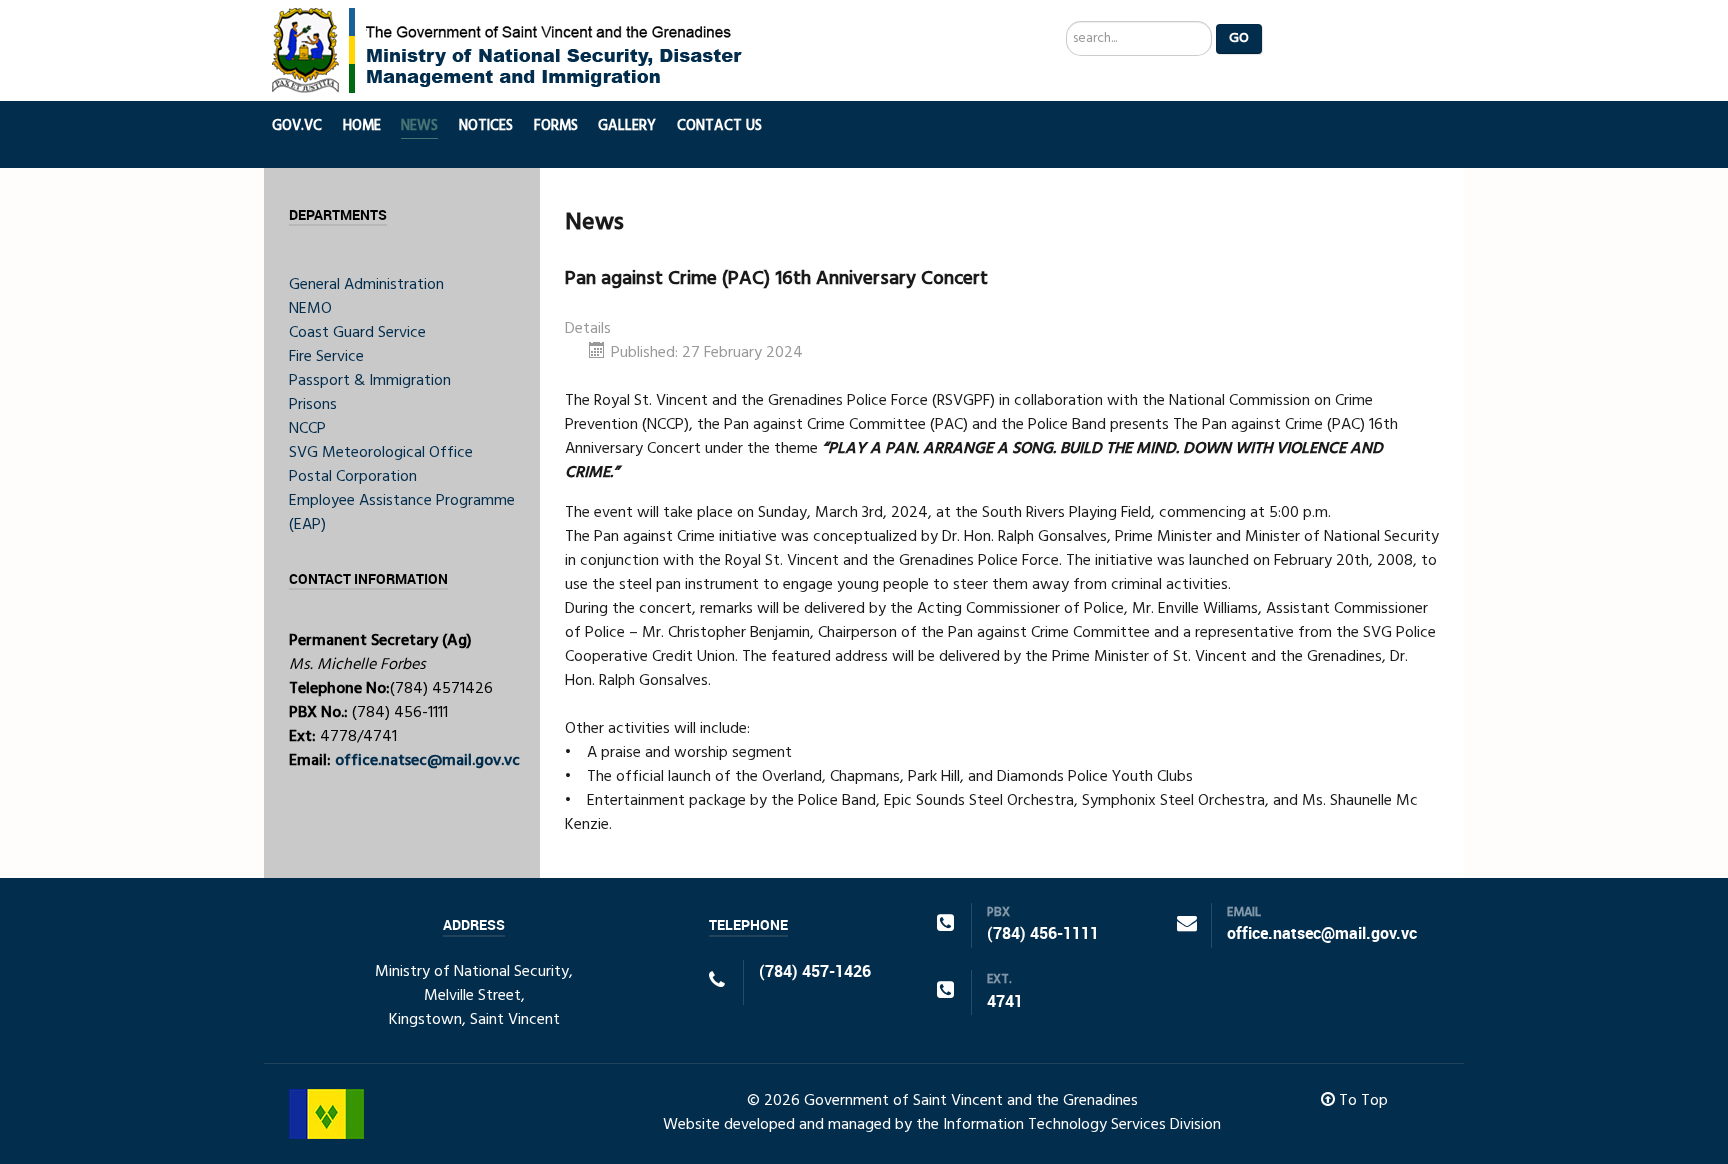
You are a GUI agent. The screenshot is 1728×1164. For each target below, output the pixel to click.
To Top (1361, 1101)
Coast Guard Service (357, 333)
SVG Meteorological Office (381, 453)
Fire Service (326, 357)
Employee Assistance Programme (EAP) (402, 513)
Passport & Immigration (370, 381)
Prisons (313, 405)
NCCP (307, 429)
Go (1239, 38)
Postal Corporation (353, 477)
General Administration (366, 285)
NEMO (310, 309)
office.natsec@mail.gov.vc (427, 761)
